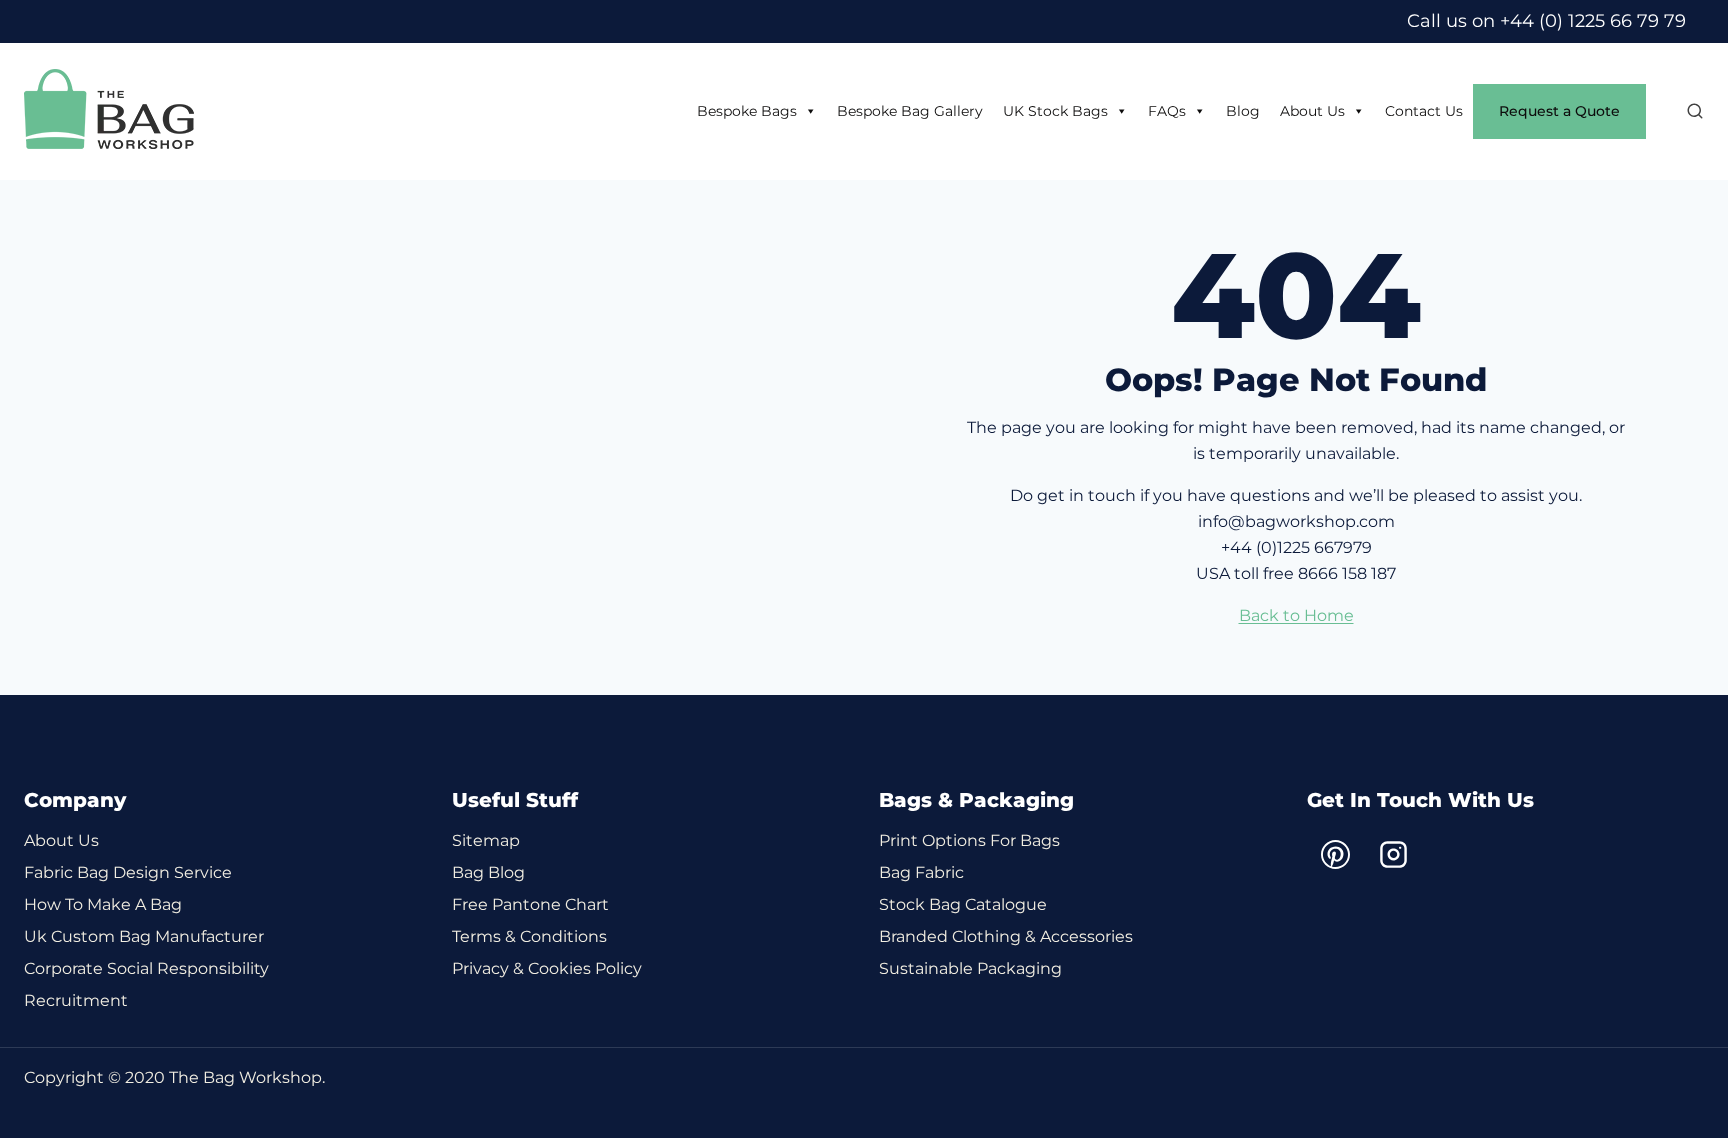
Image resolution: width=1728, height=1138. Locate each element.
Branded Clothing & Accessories (1006, 936)
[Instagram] (1394, 854)
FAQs (1167, 111)
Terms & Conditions (529, 936)
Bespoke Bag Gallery (910, 111)
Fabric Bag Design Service (128, 872)
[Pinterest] (1336, 854)
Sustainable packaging (970, 968)
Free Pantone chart (530, 904)
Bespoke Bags (747, 111)
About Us (1312, 111)
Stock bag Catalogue (963, 904)
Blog (1243, 111)
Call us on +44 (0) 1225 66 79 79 (1546, 21)
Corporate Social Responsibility (146, 968)
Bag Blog (488, 872)
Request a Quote (1559, 111)
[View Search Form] (1685, 112)
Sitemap (486, 840)
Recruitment (76, 1000)
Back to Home (1296, 615)
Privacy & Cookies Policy (547, 968)
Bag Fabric (921, 872)
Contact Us (1424, 111)
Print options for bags (969, 840)
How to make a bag (103, 904)
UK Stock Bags (1055, 111)
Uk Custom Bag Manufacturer (144, 936)
